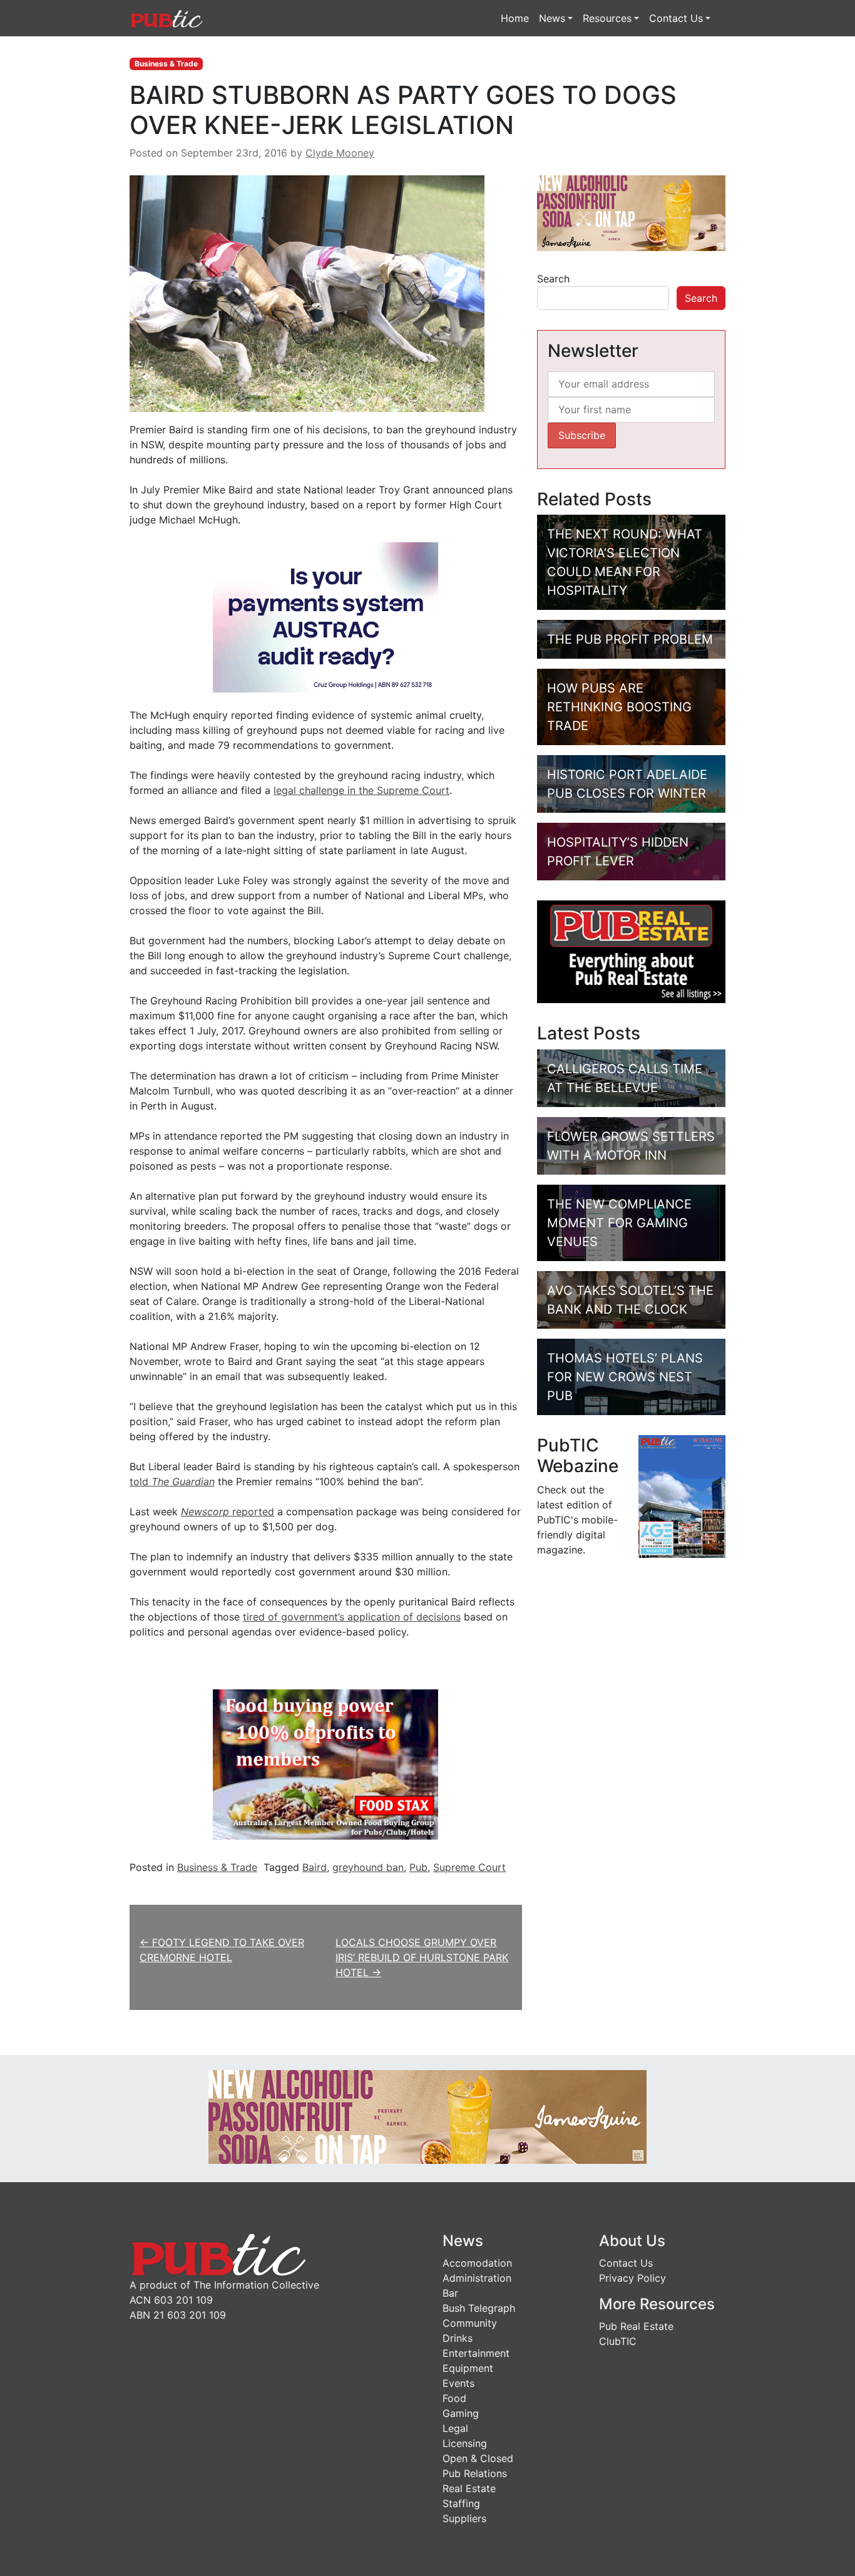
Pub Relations (475, 2473)
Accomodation (477, 2263)
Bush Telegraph (479, 2308)
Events (458, 2383)
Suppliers (464, 2518)
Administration (477, 2278)
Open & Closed (478, 2458)
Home (515, 18)
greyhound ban (368, 1867)
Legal (455, 2428)
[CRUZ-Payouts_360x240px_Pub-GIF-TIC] (325, 617)
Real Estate (469, 2488)
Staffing (461, 2503)
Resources (607, 18)
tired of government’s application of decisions (352, 1617)
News (552, 18)
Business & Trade (166, 64)
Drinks (458, 2338)
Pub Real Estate (636, 2326)
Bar (450, 2293)
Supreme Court (469, 1867)
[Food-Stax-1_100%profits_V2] (325, 1764)
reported (228, 1512)
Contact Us (676, 18)
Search (553, 279)
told (172, 1481)
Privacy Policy (632, 2278)
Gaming (461, 2413)
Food (454, 2398)
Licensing (465, 2443)
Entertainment (476, 2353)
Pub (418, 1867)
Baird (315, 1867)
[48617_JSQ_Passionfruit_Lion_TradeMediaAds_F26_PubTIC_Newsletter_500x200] (631, 212)
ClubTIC (618, 2341)
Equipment (468, 2368)
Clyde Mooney (340, 153)
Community (470, 2323)
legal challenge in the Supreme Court (361, 790)
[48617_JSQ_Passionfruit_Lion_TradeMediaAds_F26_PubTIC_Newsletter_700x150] (427, 2116)
